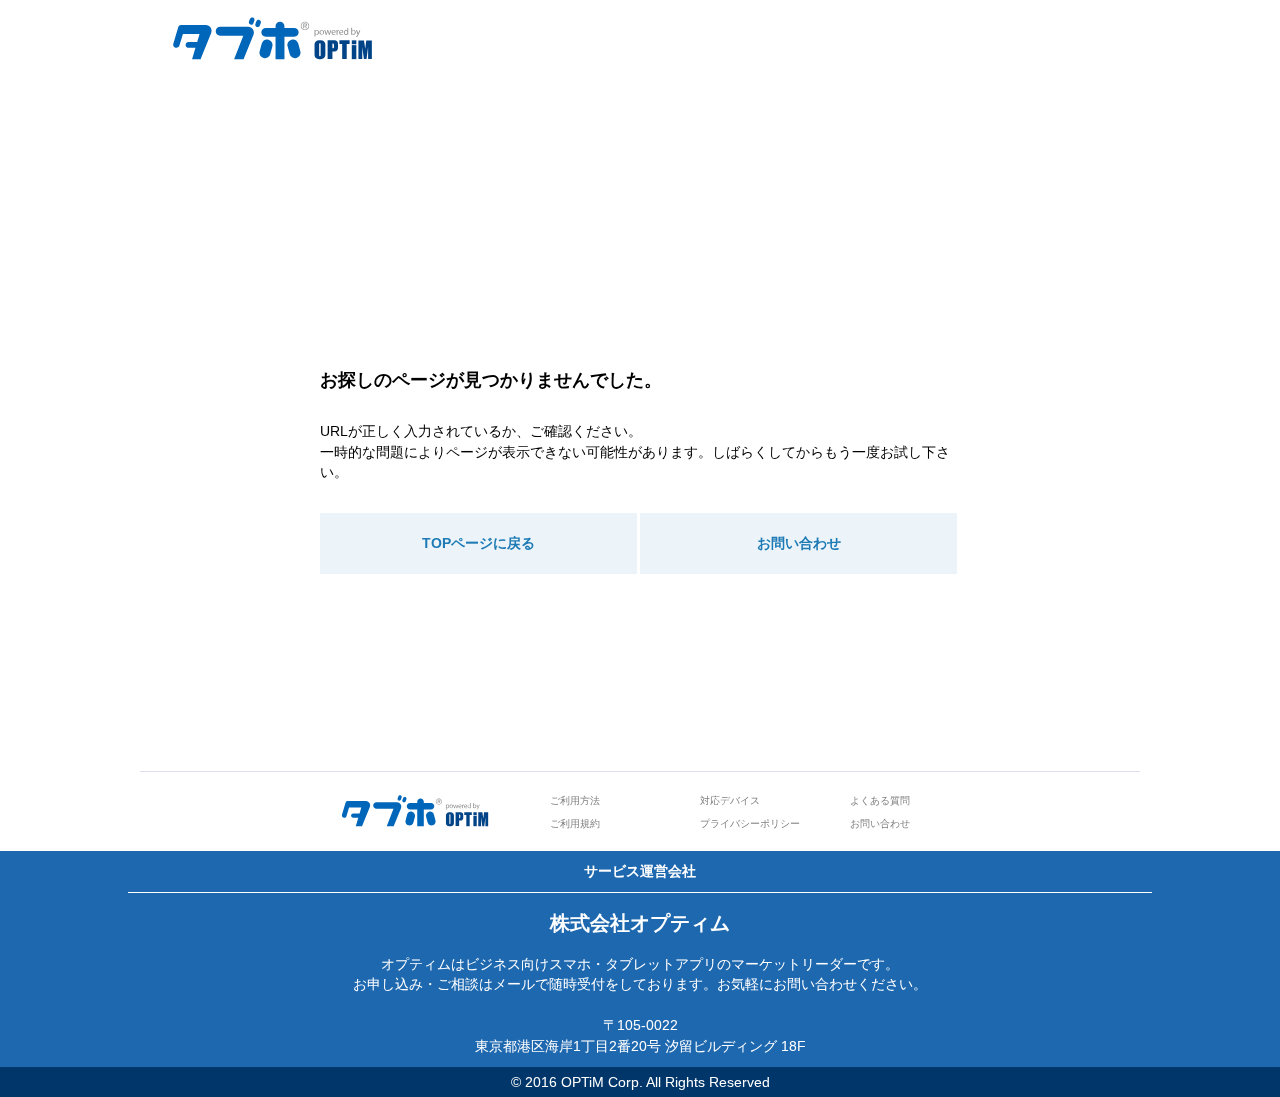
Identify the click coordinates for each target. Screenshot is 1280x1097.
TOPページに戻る (478, 543)
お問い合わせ (799, 543)
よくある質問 (880, 800)
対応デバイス (730, 800)
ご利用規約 (575, 823)
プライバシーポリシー (750, 823)
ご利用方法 (575, 800)
